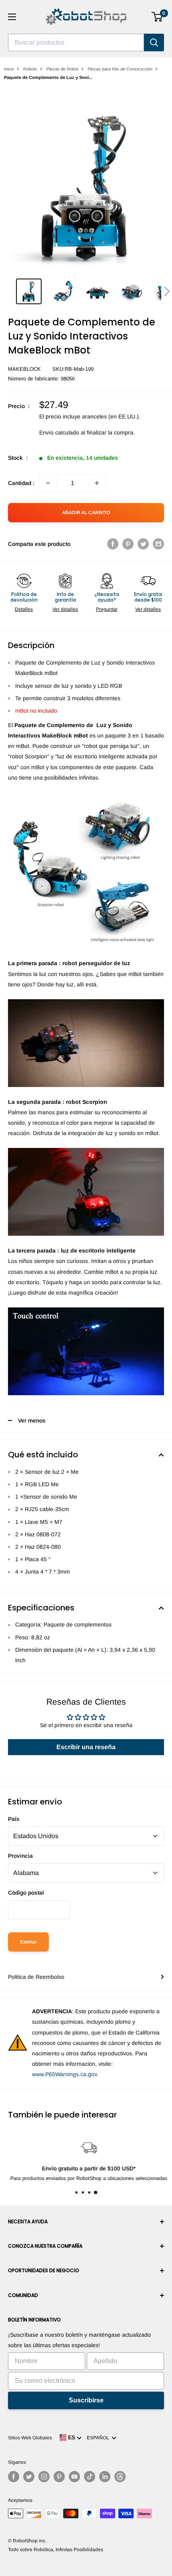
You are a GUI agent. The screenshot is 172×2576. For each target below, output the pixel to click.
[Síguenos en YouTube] (74, 2477)
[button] (167, 291)
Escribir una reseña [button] (86, 1747)
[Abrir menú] (12, 17)
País (14, 1819)
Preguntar (107, 609)
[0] (157, 17)
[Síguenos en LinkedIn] (105, 2477)
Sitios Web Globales (30, 2438)
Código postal (26, 1893)
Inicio (9, 69)
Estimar (28, 1942)
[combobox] (76, 42)
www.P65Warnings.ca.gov (64, 2074)
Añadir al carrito (86, 513)
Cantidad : (21, 483)
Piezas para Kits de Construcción (120, 69)
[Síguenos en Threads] (120, 2477)
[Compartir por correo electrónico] (158, 544)
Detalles (24, 609)
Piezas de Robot (62, 69)
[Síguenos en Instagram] (44, 2477)
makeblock (24, 369)
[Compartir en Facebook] (113, 544)
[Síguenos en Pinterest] (59, 2477)
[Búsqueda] (154, 42)
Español (99, 2438)
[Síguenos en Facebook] (14, 2477)
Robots (30, 69)
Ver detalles (65, 609)
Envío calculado (59, 432)
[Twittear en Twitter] (143, 544)
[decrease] (48, 483)
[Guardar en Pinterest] (128, 544)
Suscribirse (86, 2400)
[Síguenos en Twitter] (29, 2477)
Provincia (20, 1856)
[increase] (97, 483)
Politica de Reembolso (36, 1977)
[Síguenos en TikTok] (90, 2477)
